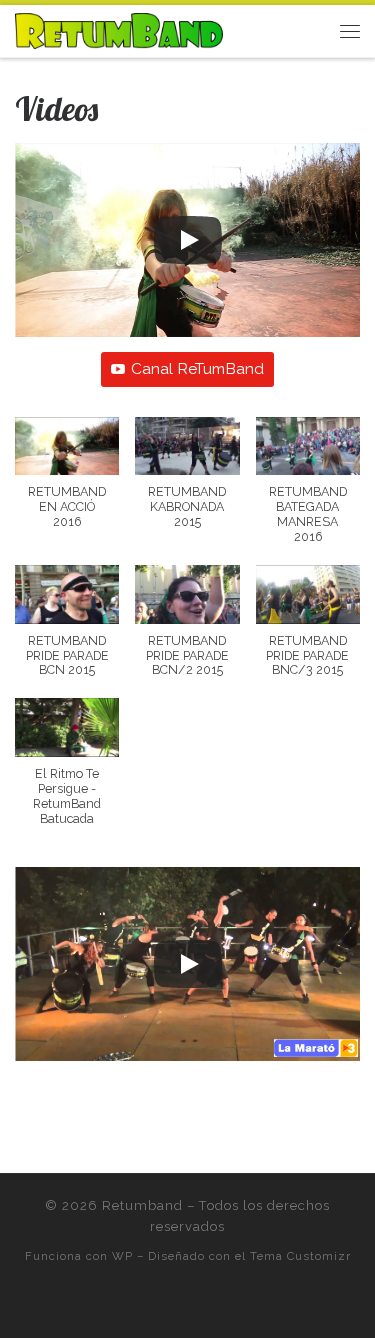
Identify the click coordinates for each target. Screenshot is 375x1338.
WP (122, 1256)
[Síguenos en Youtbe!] (271, 1305)
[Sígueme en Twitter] (215, 1305)
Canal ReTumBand (197, 368)
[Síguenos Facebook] (243, 1305)
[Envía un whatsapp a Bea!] (131, 1305)
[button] (67, 483)
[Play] (188, 240)
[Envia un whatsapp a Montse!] (159, 1305)
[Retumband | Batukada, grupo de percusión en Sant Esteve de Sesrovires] (119, 29)
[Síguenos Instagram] (103, 1305)
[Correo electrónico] (187, 1305)
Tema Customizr (300, 1256)
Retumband (142, 1205)
